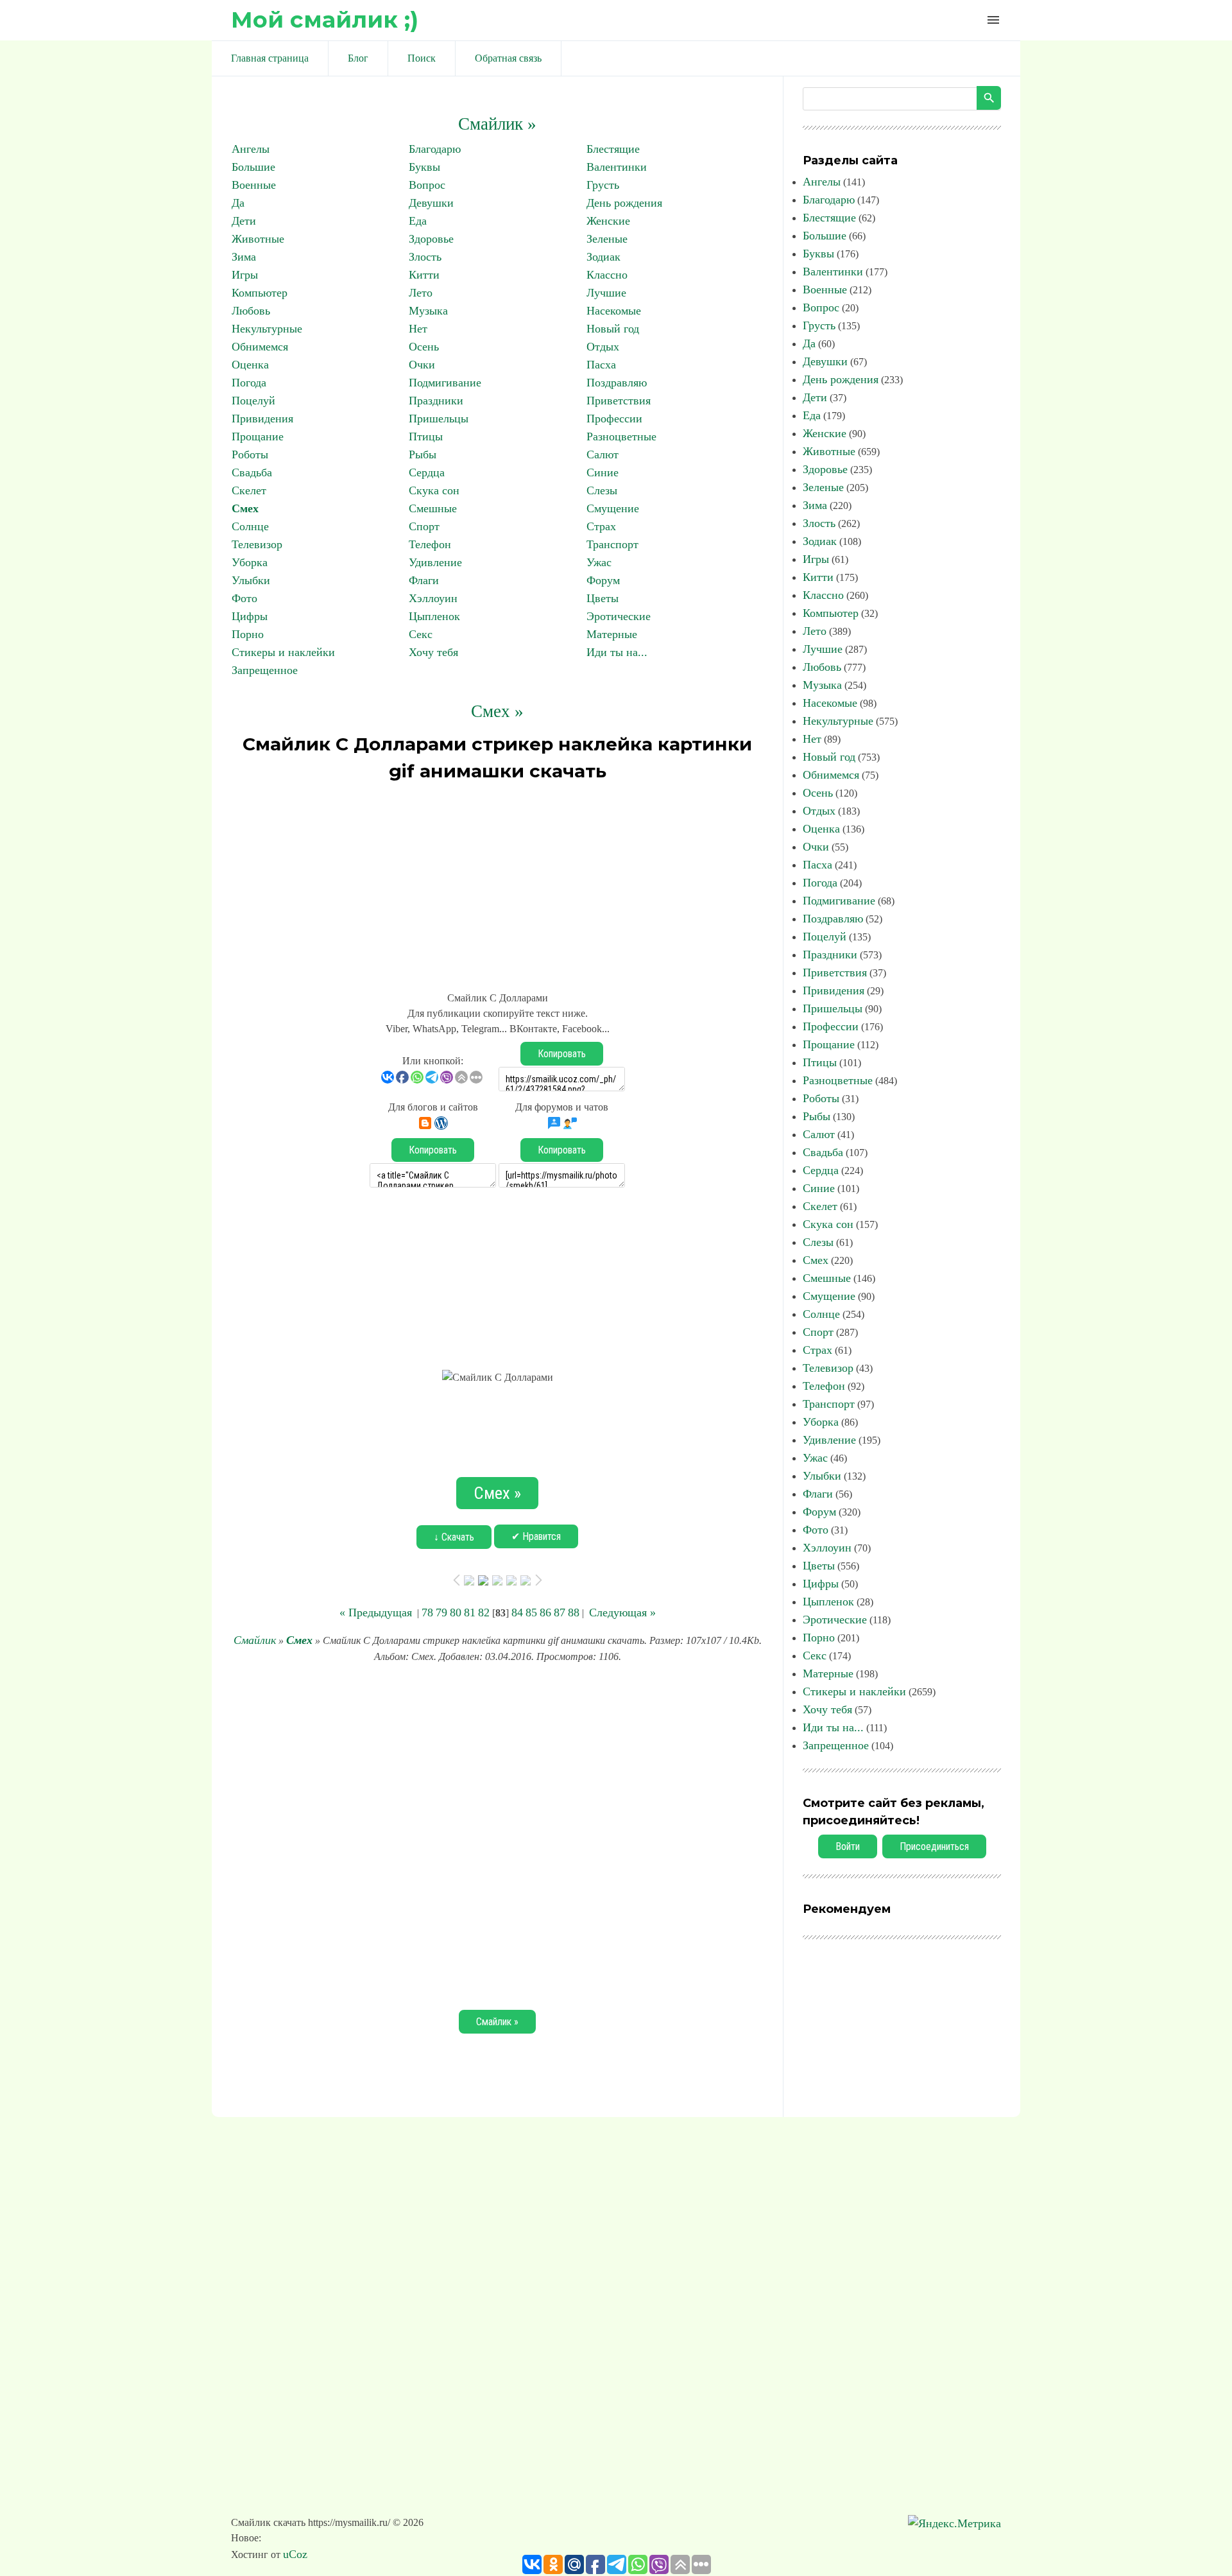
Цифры (250, 616)
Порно (248, 634)
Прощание (258, 437)
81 (470, 1612)
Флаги (424, 580)
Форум (603, 580)
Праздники (436, 401)
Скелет (249, 490)
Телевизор (257, 544)
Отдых (603, 347)
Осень (424, 347)
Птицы (426, 437)
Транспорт (612, 544)
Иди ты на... (617, 652)
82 (484, 1612)
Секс (421, 634)
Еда (418, 221)
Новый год (613, 329)
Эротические (619, 616)
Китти (424, 275)
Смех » (497, 711)
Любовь (251, 311)
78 (427, 1612)
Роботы (250, 454)
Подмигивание (445, 383)
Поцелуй (253, 401)
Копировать (562, 1054)
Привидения (262, 419)
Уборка (250, 562)
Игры (245, 275)
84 (517, 1612)
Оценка (250, 365)
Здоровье (431, 239)
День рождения (624, 203)
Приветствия (619, 401)
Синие (603, 472)
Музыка (428, 311)
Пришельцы (439, 419)
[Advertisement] (497, 881)
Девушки (431, 203)
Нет (418, 329)
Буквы (424, 167)
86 (545, 1612)
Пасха (601, 365)
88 (574, 1612)
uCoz (295, 2554)
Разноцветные (621, 437)
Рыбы (423, 454)
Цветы (603, 598)
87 (560, 1612)
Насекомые (614, 311)
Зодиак (603, 257)
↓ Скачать (454, 1537)
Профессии (614, 419)
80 (456, 1612)
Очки (422, 365)
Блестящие (613, 149)
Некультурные (267, 329)
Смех (245, 508)
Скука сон (434, 490)
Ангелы (251, 149)
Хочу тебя (433, 652)
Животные (258, 239)
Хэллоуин (433, 598)
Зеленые (607, 239)
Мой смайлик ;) (325, 20)
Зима (244, 257)
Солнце (250, 526)
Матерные (612, 634)
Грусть (603, 185)
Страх (601, 526)
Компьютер (260, 293)
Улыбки (251, 580)
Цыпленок (434, 616)
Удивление (435, 562)
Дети (244, 221)
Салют (603, 454)
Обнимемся (260, 347)
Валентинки (617, 167)
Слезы (602, 490)
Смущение (613, 508)
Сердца (427, 472)
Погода (249, 383)
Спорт (424, 526)
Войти (848, 1846)
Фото (244, 598)
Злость (425, 257)
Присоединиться (934, 1846)
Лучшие (606, 293)
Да (238, 203)
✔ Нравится (536, 1536)
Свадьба (252, 472)
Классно (607, 275)
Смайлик (255, 1640)
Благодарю (435, 149)
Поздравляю (617, 383)
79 (441, 1612)
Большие (253, 167)
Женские (608, 221)
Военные (254, 185)
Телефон (430, 544)
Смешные (433, 508)
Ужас (599, 562)
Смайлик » (497, 124)
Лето (421, 293)
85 (531, 1612)
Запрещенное (265, 670)
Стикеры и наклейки (283, 652)
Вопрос (427, 185)
